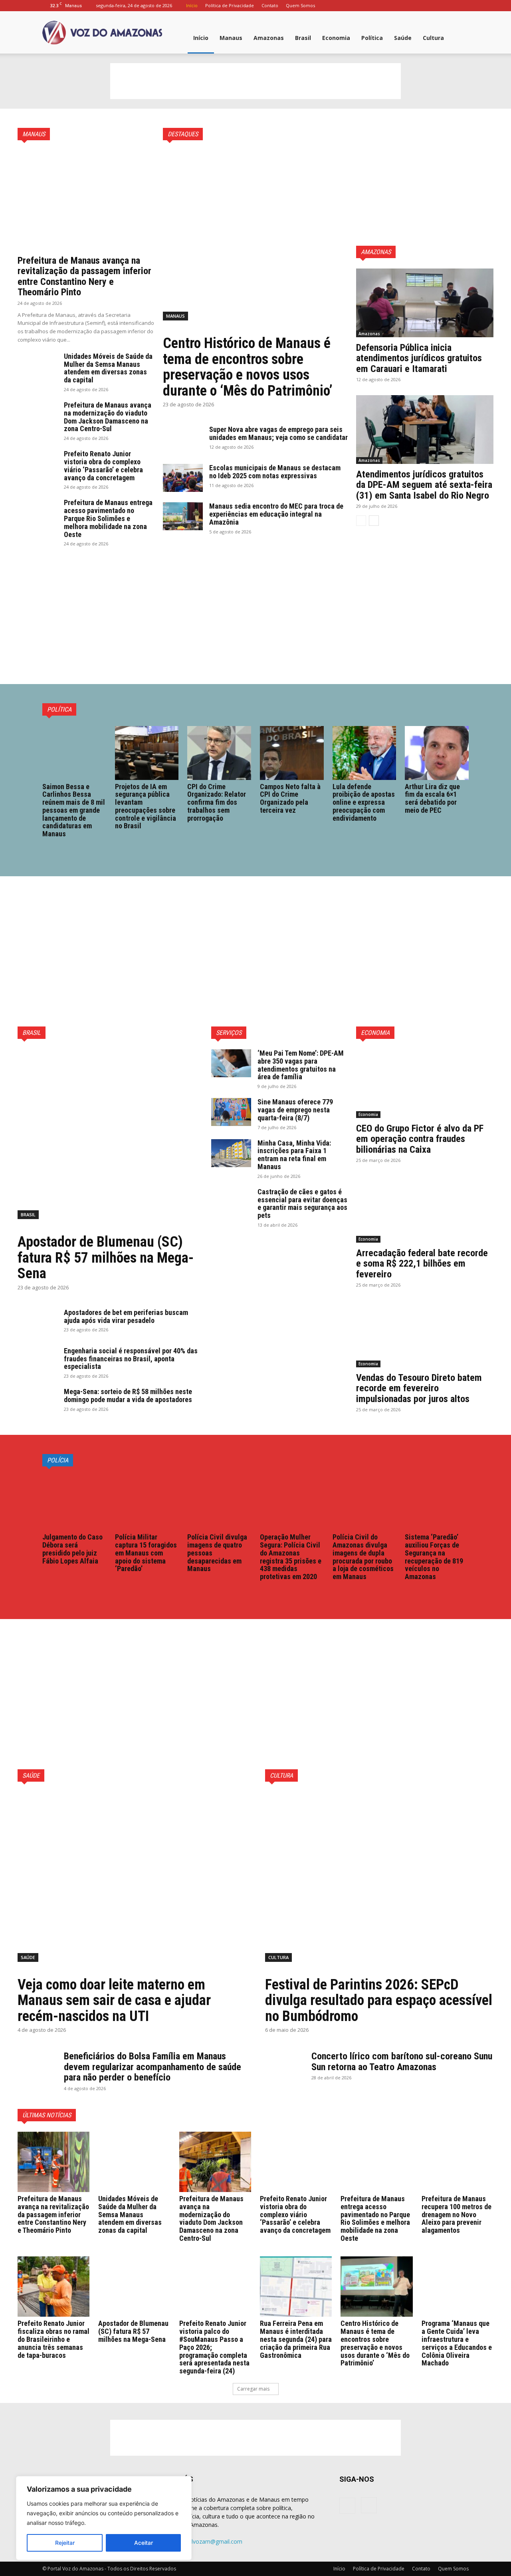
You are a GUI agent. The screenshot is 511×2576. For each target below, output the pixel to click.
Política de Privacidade (230, 5)
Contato (270, 5)
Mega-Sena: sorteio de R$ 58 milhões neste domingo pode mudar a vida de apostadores (128, 1395)
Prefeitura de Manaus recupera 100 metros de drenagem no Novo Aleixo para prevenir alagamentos (457, 2214)
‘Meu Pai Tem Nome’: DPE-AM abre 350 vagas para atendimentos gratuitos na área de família (301, 1065)
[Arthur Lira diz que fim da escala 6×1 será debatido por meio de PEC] (437, 753)
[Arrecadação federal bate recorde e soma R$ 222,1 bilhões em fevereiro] (425, 1208)
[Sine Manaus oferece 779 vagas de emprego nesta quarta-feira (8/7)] (231, 1112)
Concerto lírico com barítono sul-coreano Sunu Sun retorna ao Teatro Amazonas (402, 2061)
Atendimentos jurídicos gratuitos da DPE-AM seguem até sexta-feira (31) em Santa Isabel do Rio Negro (424, 485)
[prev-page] (361, 521)
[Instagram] (463, 6)
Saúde (403, 38)
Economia (336, 38)
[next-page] (374, 521)
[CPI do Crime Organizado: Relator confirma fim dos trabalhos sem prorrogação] (219, 753)
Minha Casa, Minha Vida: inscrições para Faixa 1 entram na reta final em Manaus (294, 1155)
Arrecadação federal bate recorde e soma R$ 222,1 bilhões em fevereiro (422, 1264)
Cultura (433, 38)
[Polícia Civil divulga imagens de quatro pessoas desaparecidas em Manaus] (219, 1504)
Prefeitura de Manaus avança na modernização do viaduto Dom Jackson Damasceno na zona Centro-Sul (108, 417)
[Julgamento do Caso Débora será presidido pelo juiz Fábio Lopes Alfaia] (74, 1504)
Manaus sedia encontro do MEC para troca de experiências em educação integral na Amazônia (276, 514)
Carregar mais (253, 2389)
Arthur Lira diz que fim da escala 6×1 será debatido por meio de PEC (432, 798)
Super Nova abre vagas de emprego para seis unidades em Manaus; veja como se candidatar (278, 433)
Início (192, 5)
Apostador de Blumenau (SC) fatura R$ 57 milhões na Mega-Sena (106, 1258)
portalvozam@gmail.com (210, 2541)
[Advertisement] (255, 81)
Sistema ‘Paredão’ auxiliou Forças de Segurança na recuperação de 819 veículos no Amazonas (434, 1557)
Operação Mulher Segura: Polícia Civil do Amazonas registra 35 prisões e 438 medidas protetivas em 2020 (291, 1557)
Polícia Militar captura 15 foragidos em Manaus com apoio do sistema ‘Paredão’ (146, 1553)
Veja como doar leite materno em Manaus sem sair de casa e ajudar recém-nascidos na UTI (114, 2000)
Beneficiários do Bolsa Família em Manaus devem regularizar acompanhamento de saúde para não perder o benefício (153, 2067)
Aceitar (144, 2543)
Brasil (303, 38)
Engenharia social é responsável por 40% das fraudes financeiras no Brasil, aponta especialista (131, 1359)
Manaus (231, 38)
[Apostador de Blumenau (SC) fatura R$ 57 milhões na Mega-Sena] (110, 1139)
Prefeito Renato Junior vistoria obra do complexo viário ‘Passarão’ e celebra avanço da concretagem (103, 465)
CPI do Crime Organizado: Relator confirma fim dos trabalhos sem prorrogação (217, 802)
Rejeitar (65, 2543)
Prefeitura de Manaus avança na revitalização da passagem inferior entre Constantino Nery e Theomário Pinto (84, 276)
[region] (104, 2518)
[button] (459, 39)
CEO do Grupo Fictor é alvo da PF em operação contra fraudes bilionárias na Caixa (420, 1139)
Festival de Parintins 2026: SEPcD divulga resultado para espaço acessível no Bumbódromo (379, 2000)
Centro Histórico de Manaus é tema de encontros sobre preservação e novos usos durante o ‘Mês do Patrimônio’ (248, 367)
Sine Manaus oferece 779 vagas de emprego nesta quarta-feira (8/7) (295, 1110)
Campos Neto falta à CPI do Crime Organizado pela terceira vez (290, 798)
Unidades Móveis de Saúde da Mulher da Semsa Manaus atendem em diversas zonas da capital (108, 368)
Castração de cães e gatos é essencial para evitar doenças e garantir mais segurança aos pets (302, 1203)
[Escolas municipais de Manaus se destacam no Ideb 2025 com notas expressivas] (183, 478)
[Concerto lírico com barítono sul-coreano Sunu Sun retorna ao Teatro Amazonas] (285, 2065)
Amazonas (269, 38)
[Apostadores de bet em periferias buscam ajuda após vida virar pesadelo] (38, 1323)
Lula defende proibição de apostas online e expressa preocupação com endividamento (364, 802)
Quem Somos (300, 5)
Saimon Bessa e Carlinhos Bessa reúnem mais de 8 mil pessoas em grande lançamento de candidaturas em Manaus (74, 810)
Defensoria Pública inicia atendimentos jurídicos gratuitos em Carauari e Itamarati (419, 358)
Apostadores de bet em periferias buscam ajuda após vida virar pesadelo (126, 1316)
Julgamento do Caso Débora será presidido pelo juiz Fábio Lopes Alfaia (72, 1549)
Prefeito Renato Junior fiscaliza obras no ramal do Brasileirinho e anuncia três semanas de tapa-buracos (53, 2339)
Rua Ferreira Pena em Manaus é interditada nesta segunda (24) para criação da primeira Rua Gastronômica (296, 2339)
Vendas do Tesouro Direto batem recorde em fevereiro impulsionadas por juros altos (419, 1388)
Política (372, 38)
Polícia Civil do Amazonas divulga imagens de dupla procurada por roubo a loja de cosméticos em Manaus (363, 1557)
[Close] (183, 2483)
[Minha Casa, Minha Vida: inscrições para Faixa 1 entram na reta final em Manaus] (231, 1153)
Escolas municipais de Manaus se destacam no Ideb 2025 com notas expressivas (275, 472)
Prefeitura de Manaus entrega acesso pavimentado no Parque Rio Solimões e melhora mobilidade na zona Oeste (108, 518)
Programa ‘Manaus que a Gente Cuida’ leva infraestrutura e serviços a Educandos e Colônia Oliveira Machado (457, 2343)
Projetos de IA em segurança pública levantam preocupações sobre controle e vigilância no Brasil (146, 806)
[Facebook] (450, 6)
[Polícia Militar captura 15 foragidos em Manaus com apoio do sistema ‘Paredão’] (147, 1504)
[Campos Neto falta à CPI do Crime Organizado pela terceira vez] (292, 753)
